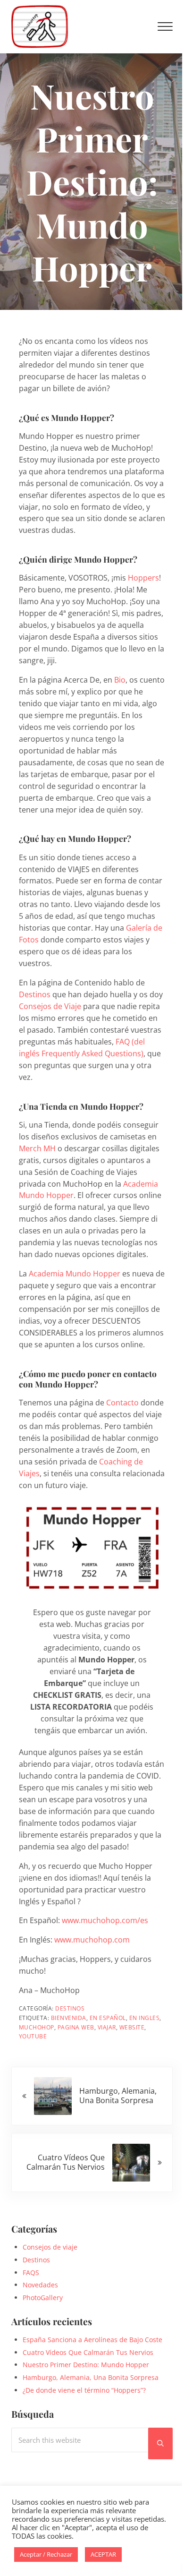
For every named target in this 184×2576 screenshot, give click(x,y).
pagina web (76, 2027)
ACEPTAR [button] (103, 2554)
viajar (107, 2027)
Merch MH (37, 1148)
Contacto (122, 1403)
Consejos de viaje (50, 2247)
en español (108, 2018)
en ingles (145, 2018)
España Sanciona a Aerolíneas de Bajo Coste (92, 2340)
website (132, 2027)
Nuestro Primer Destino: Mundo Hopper (86, 2365)
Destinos (35, 994)
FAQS (31, 2272)
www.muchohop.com (92, 1940)
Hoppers (143, 578)
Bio (120, 680)
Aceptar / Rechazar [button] (46, 2554)
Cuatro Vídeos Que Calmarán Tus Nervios (88, 2352)
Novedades (40, 2285)
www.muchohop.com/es (105, 1920)
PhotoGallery (43, 2298)
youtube (33, 2036)
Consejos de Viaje (50, 1006)
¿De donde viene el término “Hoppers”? (84, 2390)
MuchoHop (37, 2027)
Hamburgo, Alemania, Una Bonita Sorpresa (91, 2377)
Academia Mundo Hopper (75, 1274)
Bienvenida (69, 2018)
